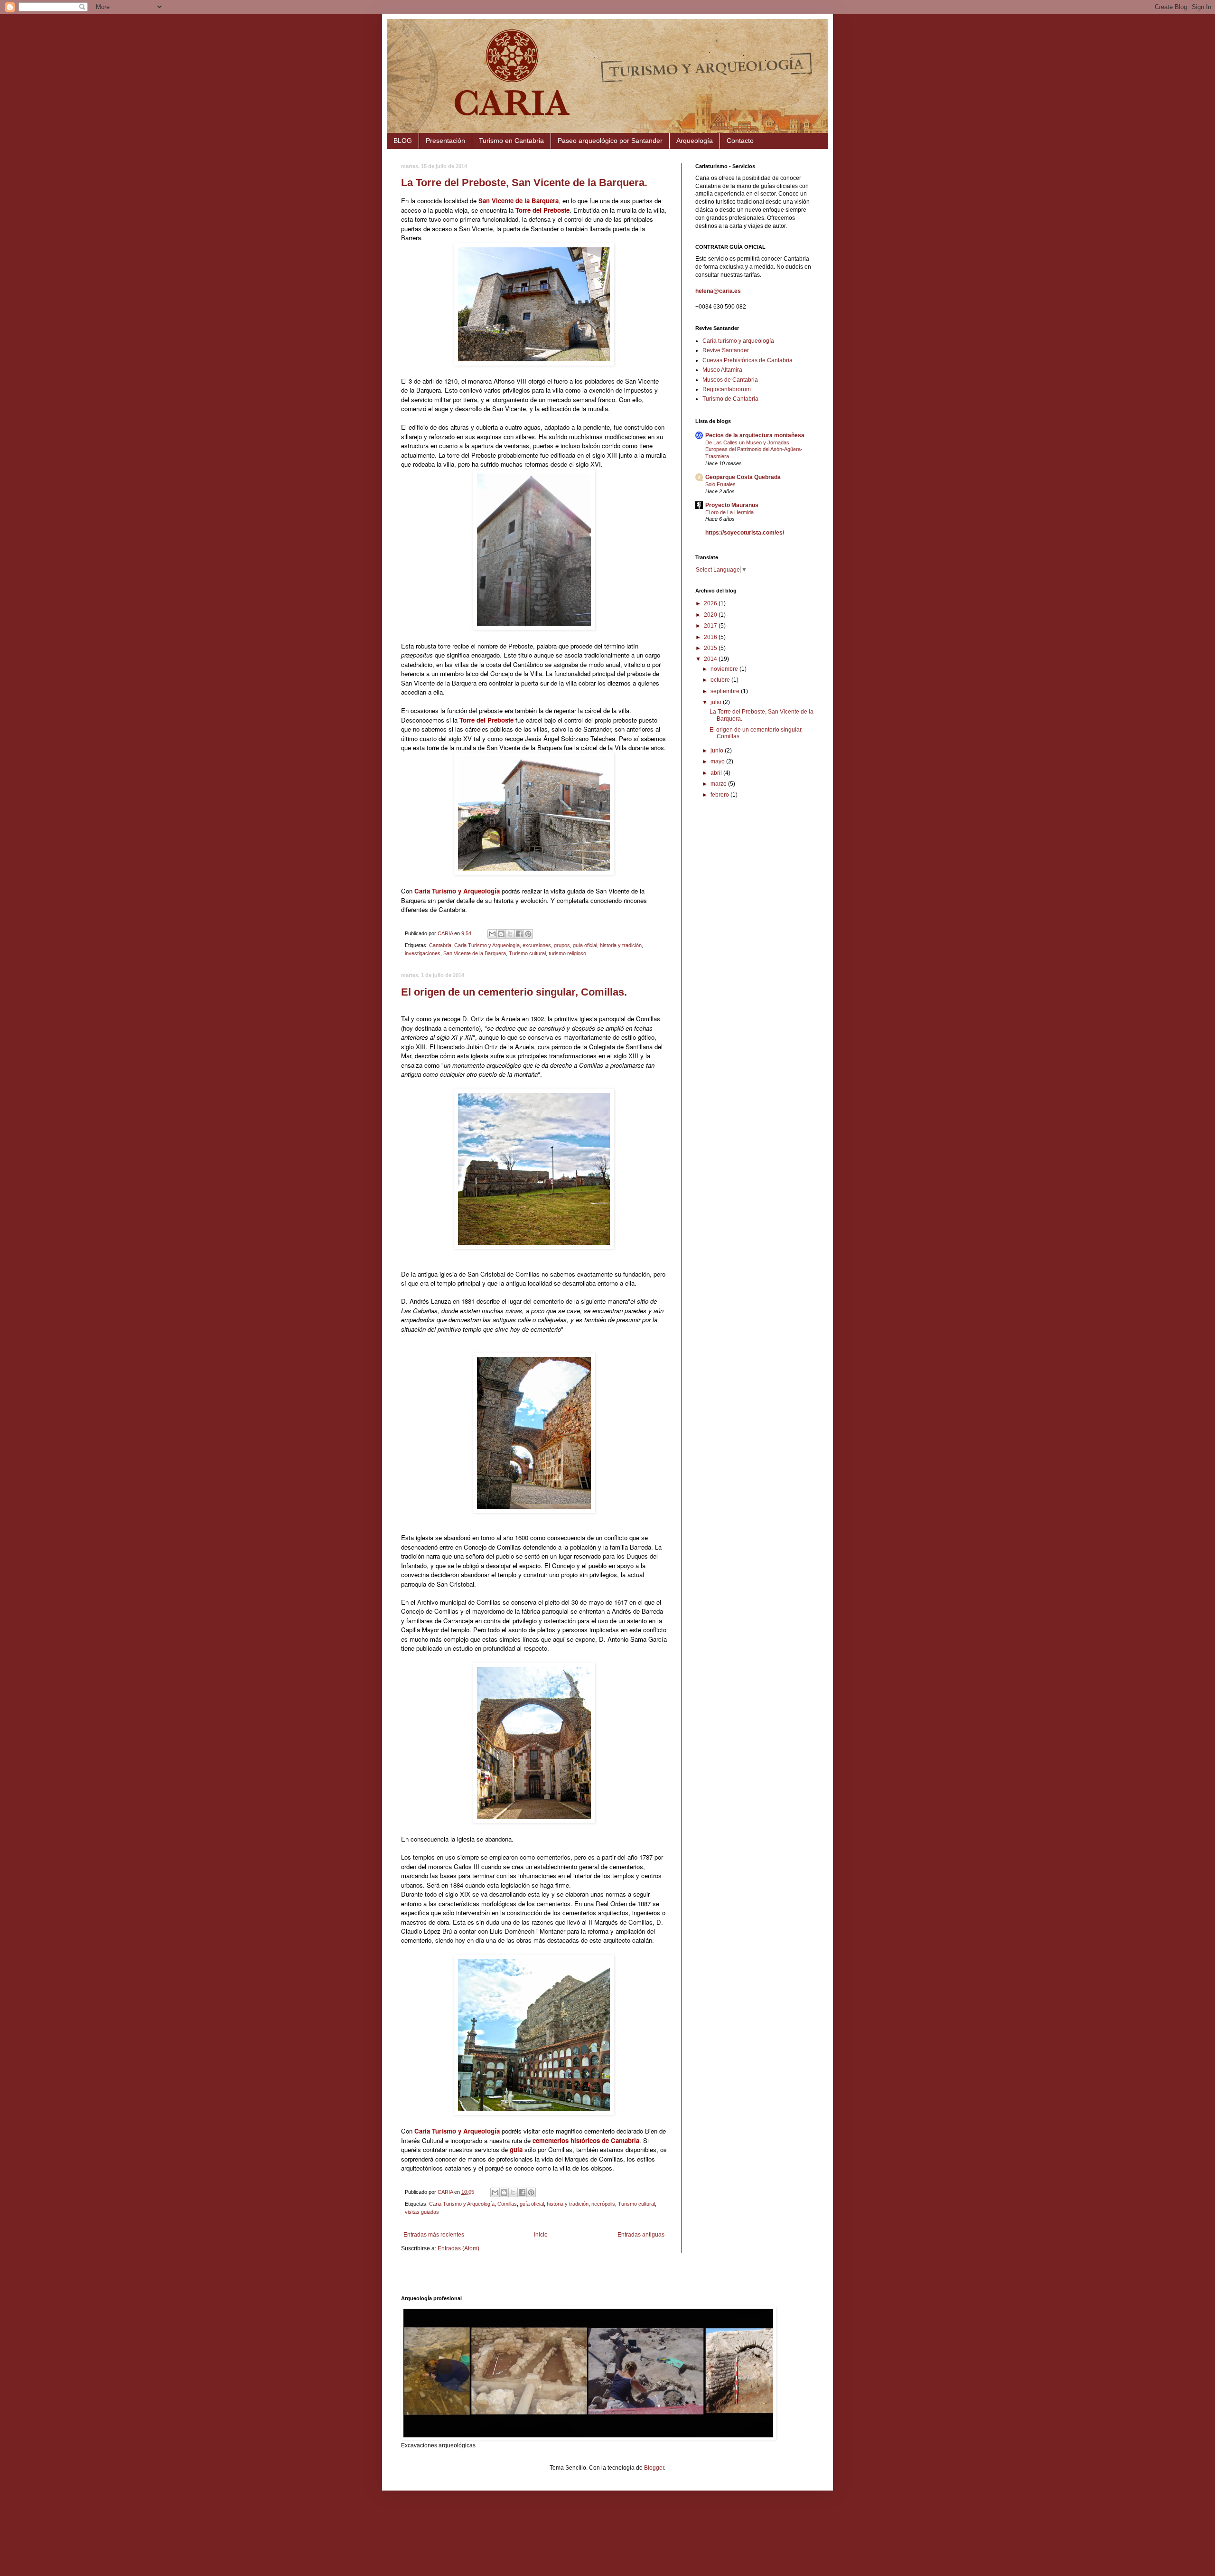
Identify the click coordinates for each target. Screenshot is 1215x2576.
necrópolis (603, 2204)
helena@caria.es (718, 291)
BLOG (403, 141)
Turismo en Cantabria (511, 141)
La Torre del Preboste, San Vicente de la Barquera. (524, 183)
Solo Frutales (720, 484)
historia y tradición (621, 945)
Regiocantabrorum (727, 389)
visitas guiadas (422, 2212)
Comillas (507, 2204)
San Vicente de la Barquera (475, 953)
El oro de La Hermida (729, 512)
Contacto (740, 141)
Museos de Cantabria (730, 380)
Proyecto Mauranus (732, 505)
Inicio (541, 2235)
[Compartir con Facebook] (519, 934)
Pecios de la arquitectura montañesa (755, 435)
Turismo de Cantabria (730, 399)
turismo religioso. (568, 953)
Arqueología (695, 141)
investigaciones (423, 953)
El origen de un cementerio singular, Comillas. (514, 992)
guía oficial (585, 945)
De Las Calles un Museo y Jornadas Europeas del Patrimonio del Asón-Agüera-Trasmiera (754, 450)
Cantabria (440, 945)
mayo (718, 762)
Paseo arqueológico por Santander (610, 141)
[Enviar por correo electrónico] (492, 934)
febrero (720, 795)
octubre (721, 680)
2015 (711, 648)
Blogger (654, 2468)
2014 (711, 659)
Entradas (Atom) (458, 2248)
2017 (711, 626)
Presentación (445, 141)
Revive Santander (726, 350)
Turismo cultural (527, 953)
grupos (562, 945)
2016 (711, 637)
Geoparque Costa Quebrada (743, 477)
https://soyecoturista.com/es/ (745, 533)
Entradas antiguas (641, 2235)
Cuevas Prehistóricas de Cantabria (748, 360)
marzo (719, 784)
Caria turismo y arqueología (738, 341)
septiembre (726, 691)
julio (717, 702)
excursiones (537, 945)
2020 (711, 615)
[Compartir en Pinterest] (528, 934)
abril (717, 773)
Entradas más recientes (434, 2235)
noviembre (725, 669)
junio (718, 751)
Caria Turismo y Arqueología (487, 945)
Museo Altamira (722, 370)
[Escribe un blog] (501, 934)
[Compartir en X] (510, 934)
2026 (711, 603)
